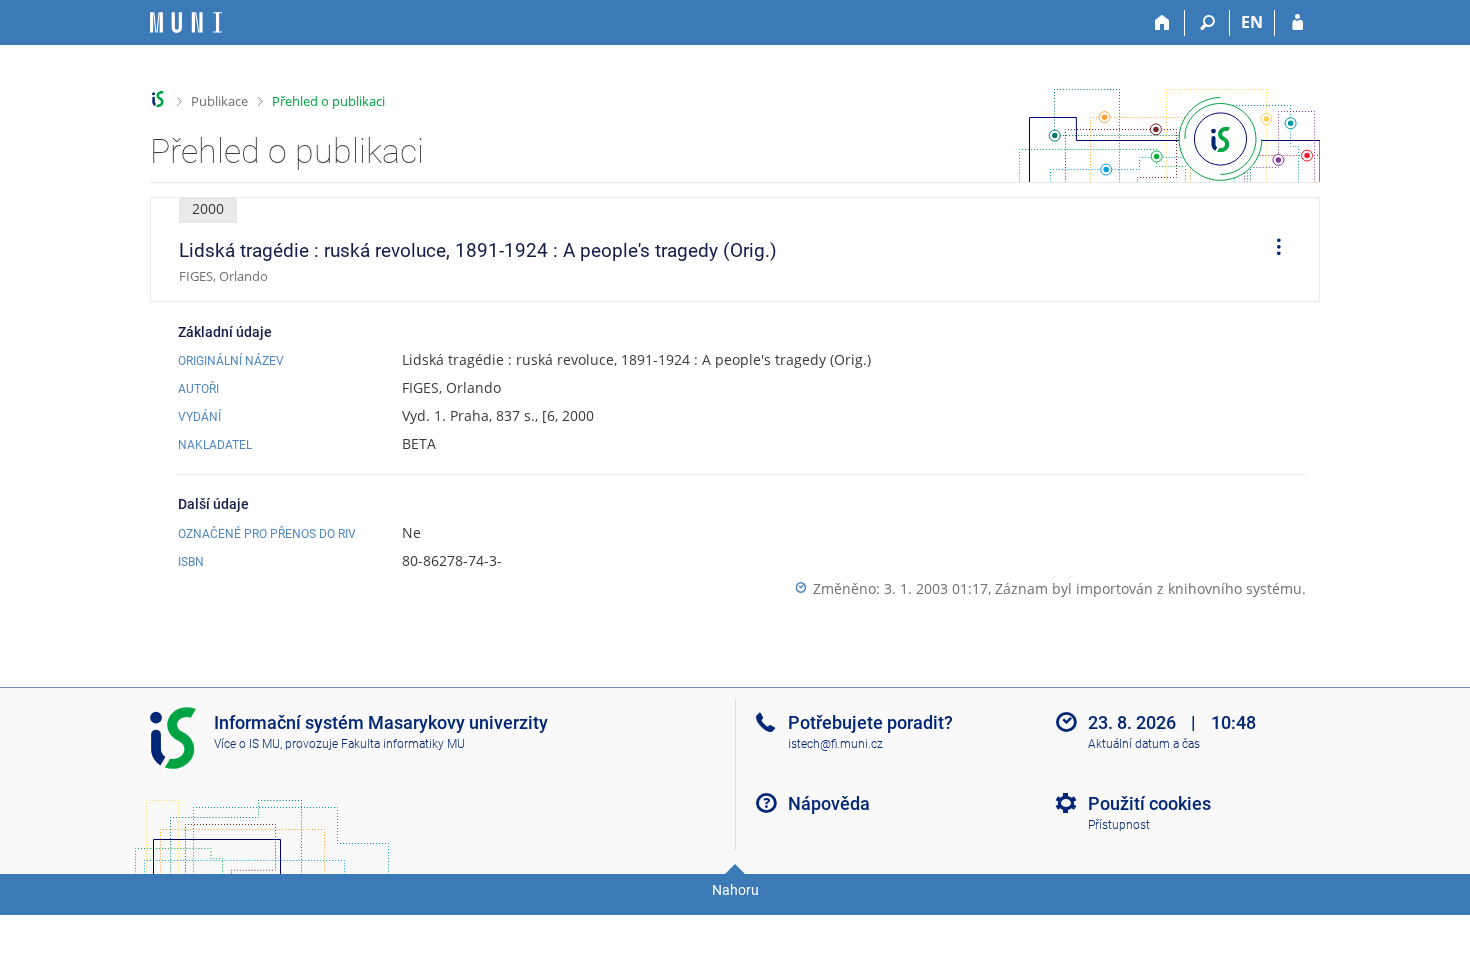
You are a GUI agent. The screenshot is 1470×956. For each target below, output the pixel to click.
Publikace (219, 101)
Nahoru (735, 890)
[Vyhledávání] (1207, 23)
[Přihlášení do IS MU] (1297, 23)
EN (1252, 22)
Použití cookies (1149, 803)
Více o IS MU (247, 744)
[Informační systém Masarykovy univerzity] (186, 22)
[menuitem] (1272, 250)
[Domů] (1162, 23)
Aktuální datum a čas (1144, 744)
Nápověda (829, 803)
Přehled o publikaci (328, 101)
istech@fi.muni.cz (835, 744)
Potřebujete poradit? (870, 722)
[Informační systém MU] (158, 99)
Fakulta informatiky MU (403, 744)
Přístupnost (1119, 825)
